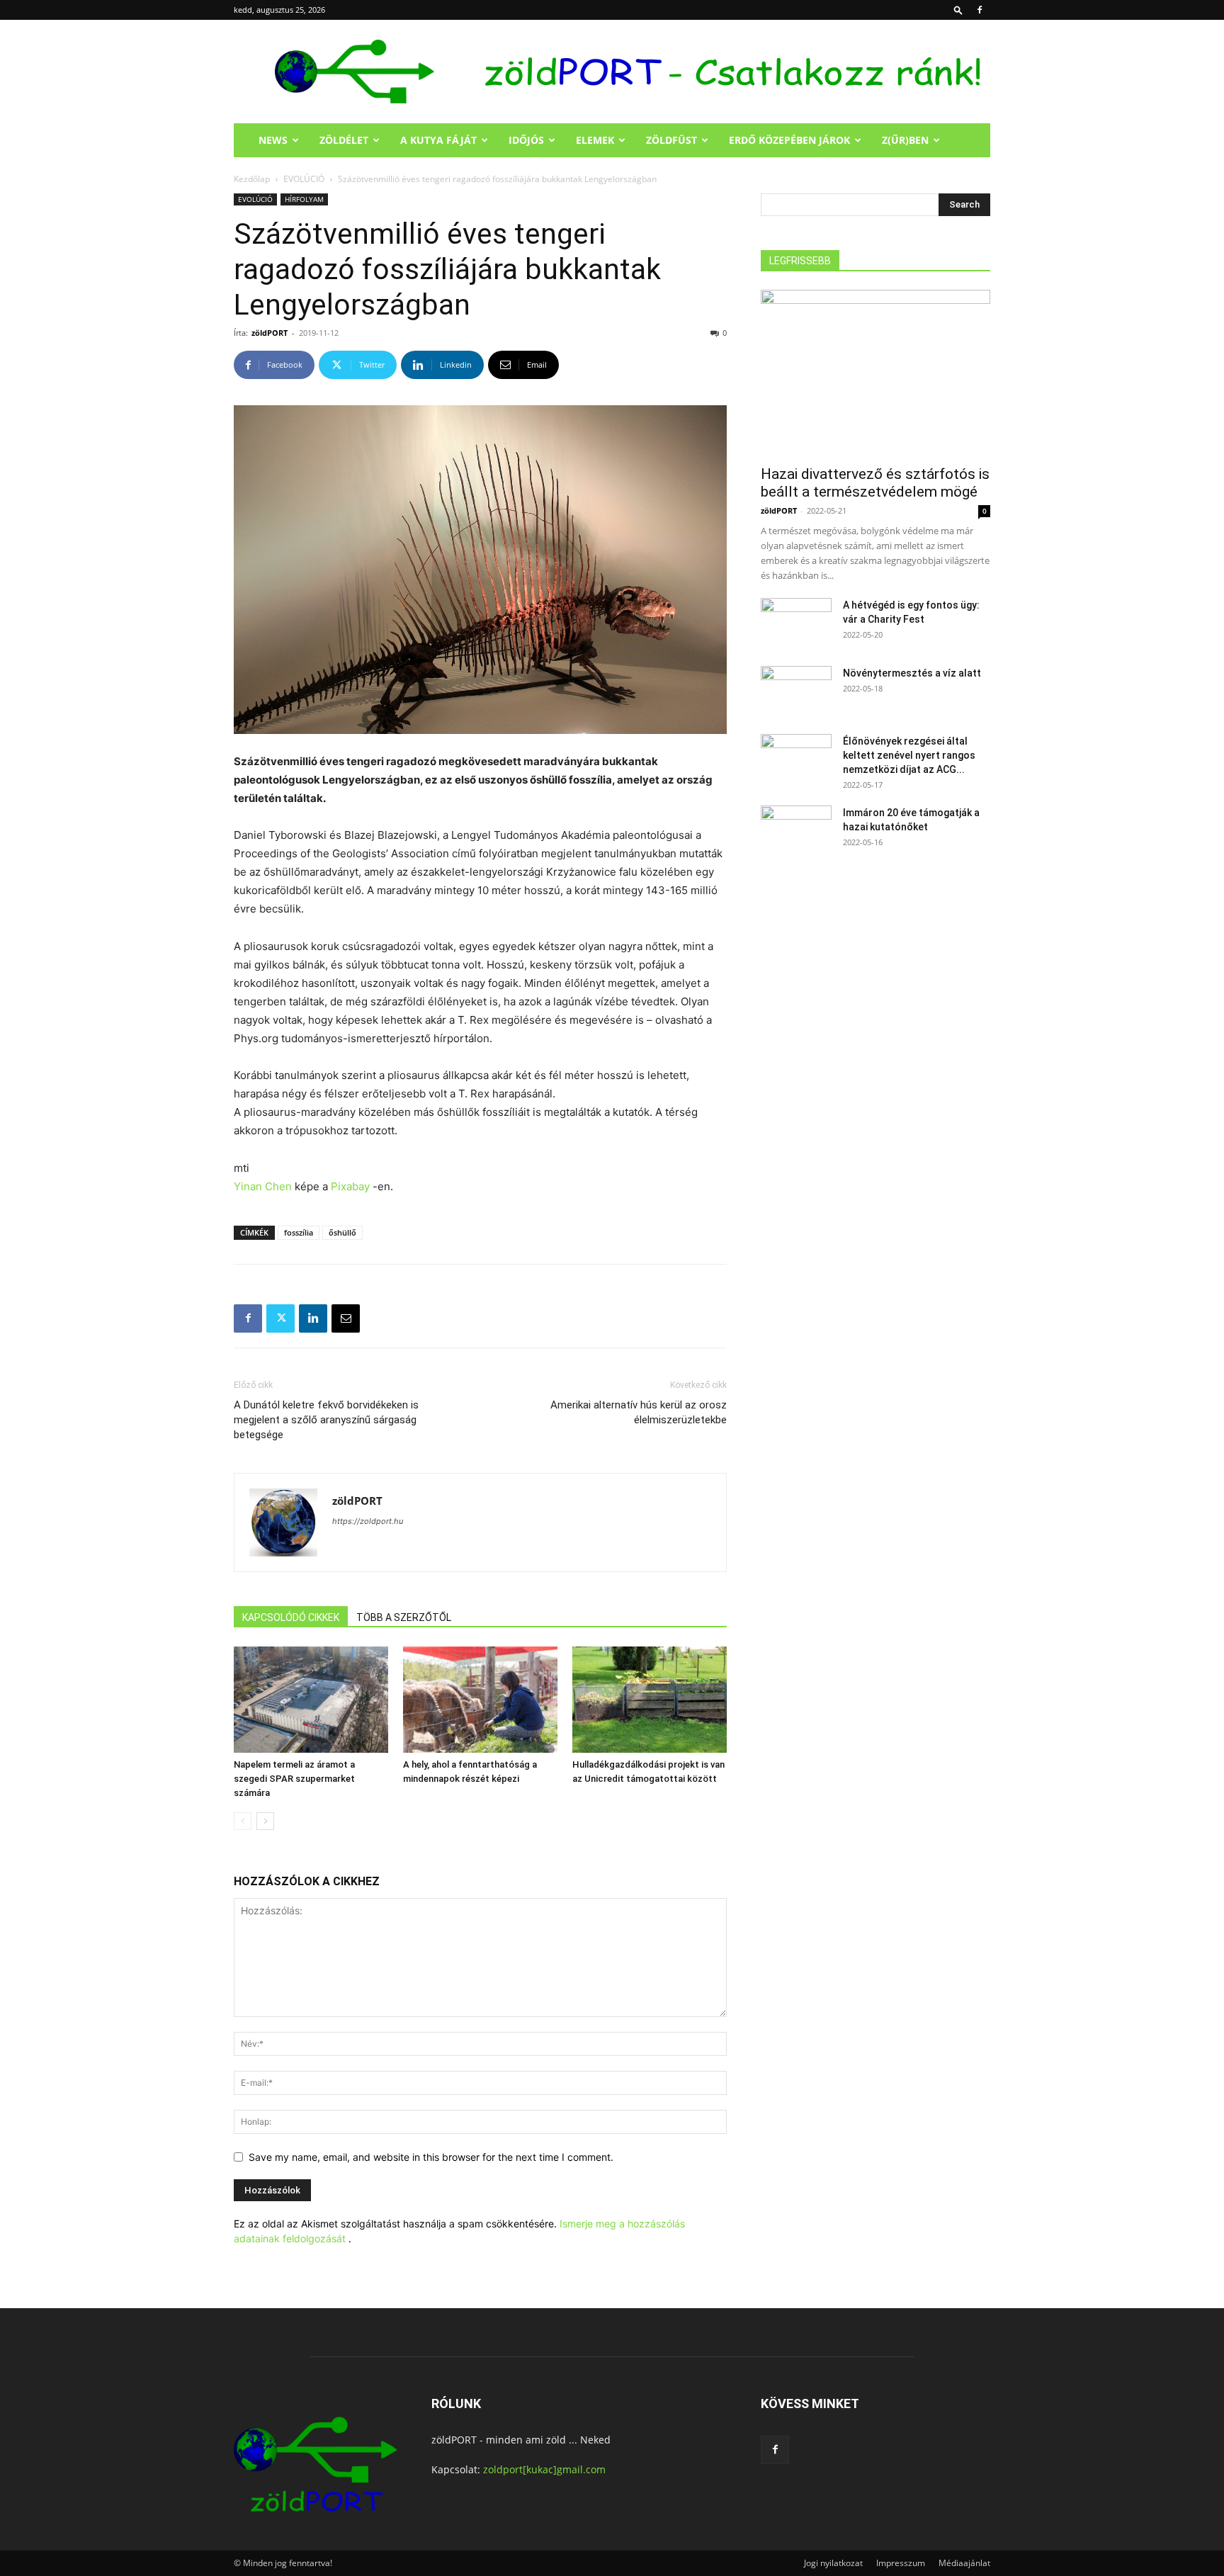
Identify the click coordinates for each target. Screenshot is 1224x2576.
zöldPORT (270, 333)
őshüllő (342, 1232)
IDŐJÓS (526, 140)
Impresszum (901, 2563)
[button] (958, 10)
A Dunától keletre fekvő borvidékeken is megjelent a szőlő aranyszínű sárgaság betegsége (326, 1420)
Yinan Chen (263, 1186)
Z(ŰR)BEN (905, 140)
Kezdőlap (252, 179)
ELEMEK (595, 140)
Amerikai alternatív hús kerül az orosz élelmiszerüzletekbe (639, 1412)
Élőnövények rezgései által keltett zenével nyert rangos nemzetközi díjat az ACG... (909, 755)
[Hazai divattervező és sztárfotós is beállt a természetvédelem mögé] (875, 373)
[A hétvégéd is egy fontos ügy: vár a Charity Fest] (796, 623)
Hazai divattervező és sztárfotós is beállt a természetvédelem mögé (875, 483)
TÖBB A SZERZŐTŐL (404, 1617)
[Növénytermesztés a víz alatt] (796, 691)
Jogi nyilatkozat (833, 2563)
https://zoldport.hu (368, 1521)
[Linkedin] (313, 1318)
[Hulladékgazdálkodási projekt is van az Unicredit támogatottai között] (650, 1700)
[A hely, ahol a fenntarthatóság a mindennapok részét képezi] (480, 1700)
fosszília (299, 1232)
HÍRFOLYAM (304, 199)
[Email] (346, 1318)
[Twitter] (280, 1318)
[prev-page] (243, 1821)
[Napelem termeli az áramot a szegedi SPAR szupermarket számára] (311, 1700)
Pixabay (350, 1186)
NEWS (273, 140)
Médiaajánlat (964, 2563)
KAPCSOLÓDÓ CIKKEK (291, 1617)
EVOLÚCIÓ (304, 179)
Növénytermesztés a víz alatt (912, 673)
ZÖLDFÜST (671, 140)
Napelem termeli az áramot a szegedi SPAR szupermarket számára (294, 1779)
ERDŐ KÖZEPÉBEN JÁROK (789, 140)
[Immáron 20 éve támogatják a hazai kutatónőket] (796, 830)
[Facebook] (980, 10)
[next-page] (265, 1821)
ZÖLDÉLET (344, 140)
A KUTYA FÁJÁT (438, 140)
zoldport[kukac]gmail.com (544, 2469)
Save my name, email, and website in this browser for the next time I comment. (431, 2157)
